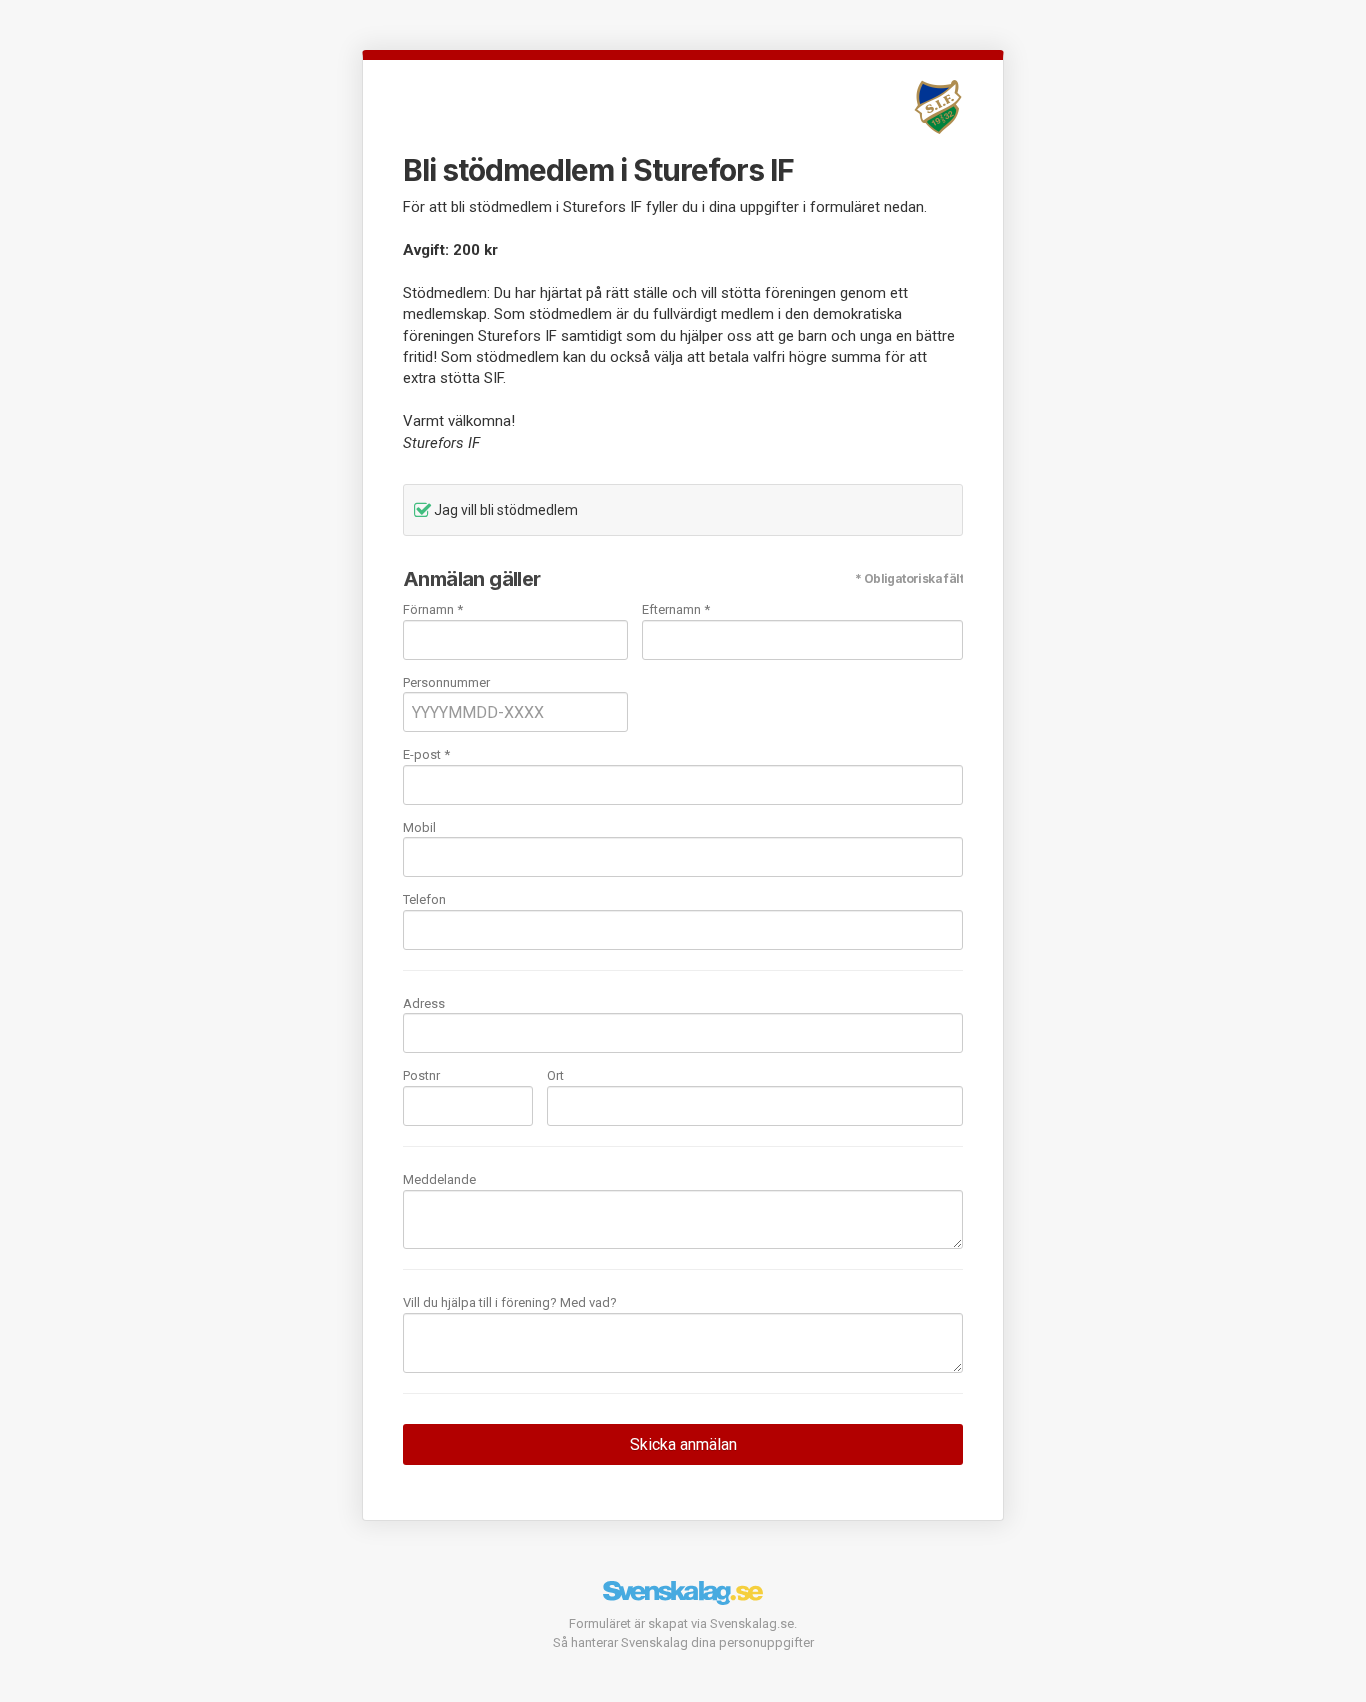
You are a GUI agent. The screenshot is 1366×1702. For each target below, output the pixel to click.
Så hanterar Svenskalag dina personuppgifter (683, 1642)
